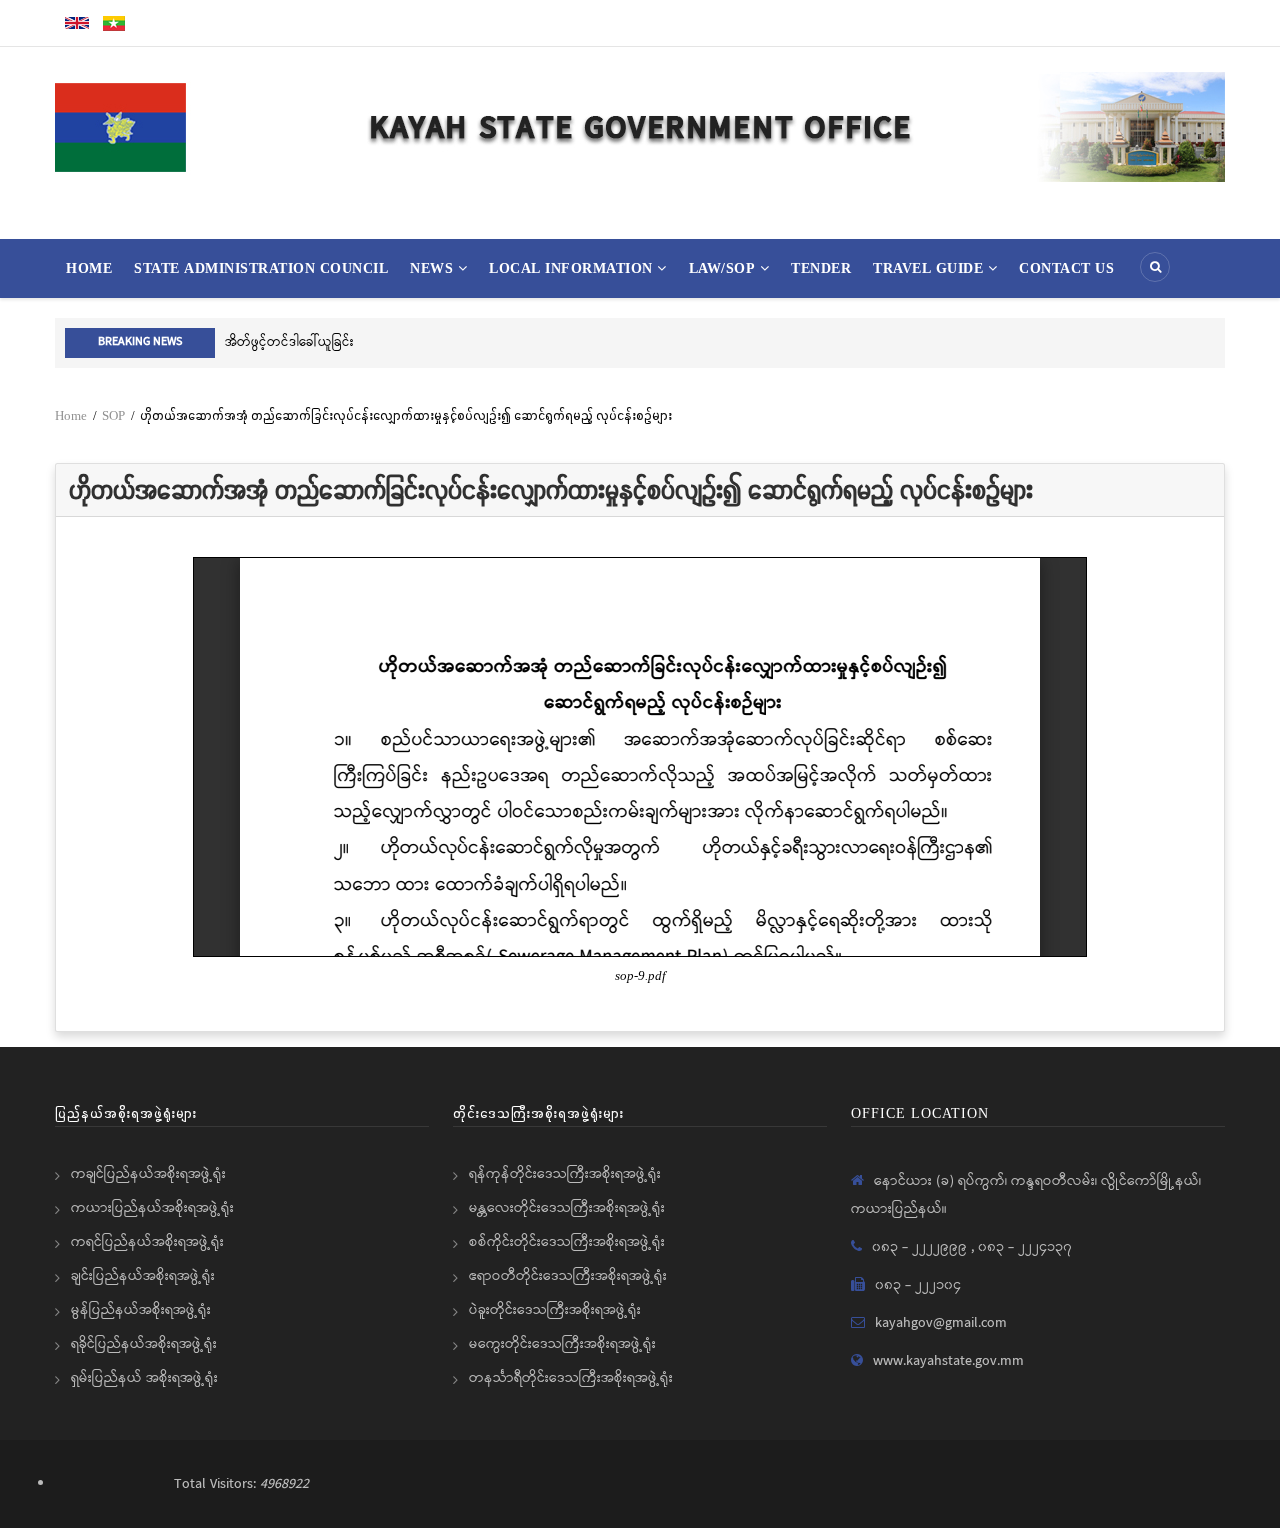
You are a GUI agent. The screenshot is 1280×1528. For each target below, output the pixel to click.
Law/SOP (724, 268)
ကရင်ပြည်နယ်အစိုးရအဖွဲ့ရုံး (147, 1242)
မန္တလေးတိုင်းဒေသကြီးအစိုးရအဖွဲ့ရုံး (567, 1208)
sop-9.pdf (640, 976)
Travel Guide (930, 268)
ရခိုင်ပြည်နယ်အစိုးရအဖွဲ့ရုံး (144, 1344)
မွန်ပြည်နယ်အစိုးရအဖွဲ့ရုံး (141, 1310)
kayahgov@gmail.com (941, 1323)
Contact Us (1066, 268)
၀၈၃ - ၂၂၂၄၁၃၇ (1025, 1247)
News (434, 268)
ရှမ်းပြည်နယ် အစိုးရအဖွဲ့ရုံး (144, 1378)
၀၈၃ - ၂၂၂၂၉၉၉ (921, 1247)
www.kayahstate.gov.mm (948, 1361)
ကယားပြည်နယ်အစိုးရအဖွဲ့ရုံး (152, 1208)
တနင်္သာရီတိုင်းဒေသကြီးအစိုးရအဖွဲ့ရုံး (571, 1378)
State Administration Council (261, 268)
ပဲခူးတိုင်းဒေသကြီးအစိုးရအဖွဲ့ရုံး (555, 1310)
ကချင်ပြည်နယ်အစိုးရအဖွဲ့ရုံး (148, 1174)
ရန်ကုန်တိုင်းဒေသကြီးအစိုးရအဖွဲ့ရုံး (565, 1174)
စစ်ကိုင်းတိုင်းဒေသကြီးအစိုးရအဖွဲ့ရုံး (567, 1242)
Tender (821, 268)
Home (89, 268)
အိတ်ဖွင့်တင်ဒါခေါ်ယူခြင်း (289, 342)
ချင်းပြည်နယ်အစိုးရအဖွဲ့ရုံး (143, 1276)
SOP (113, 415)
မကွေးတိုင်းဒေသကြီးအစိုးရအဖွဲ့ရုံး (562, 1344)
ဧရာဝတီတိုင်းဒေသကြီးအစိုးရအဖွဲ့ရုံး (568, 1276)
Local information (573, 268)
